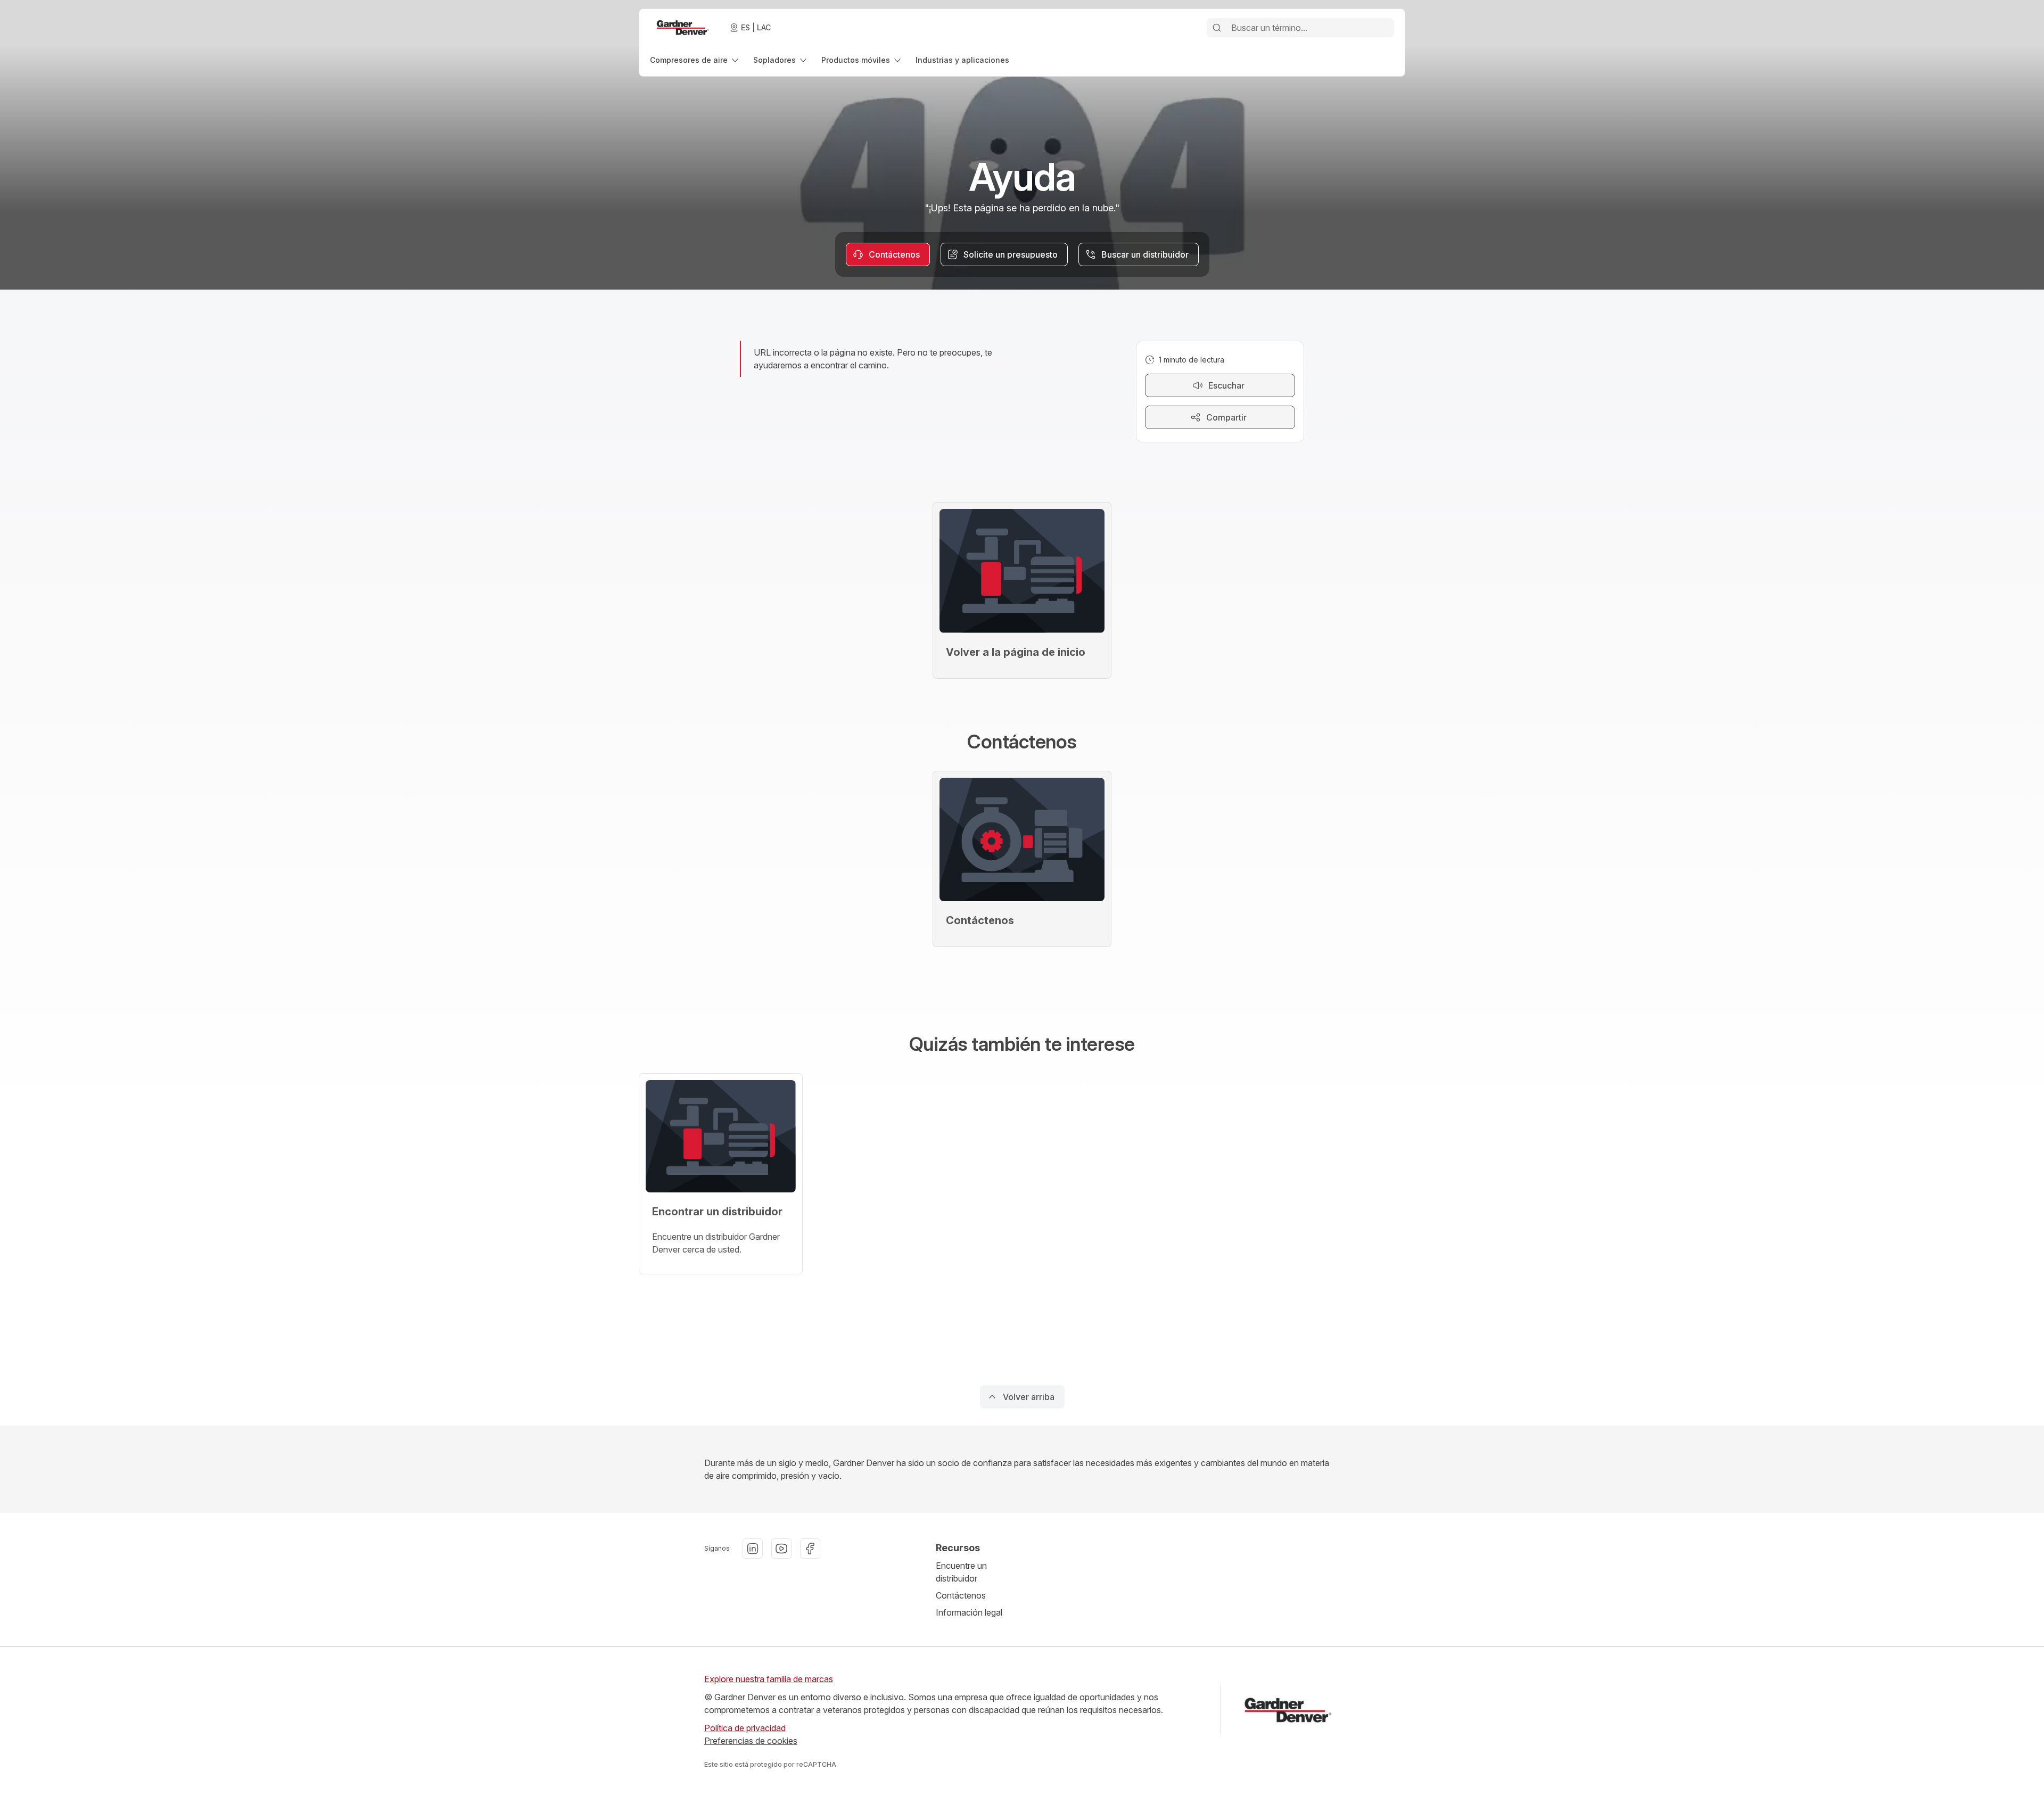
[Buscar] (1217, 28)
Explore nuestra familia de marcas (769, 1679)
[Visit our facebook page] (810, 1549)
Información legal (969, 1612)
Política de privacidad (745, 1728)
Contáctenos (961, 1595)
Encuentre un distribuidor (961, 1572)
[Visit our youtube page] (781, 1549)
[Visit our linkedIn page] (753, 1549)
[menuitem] (695, 60)
